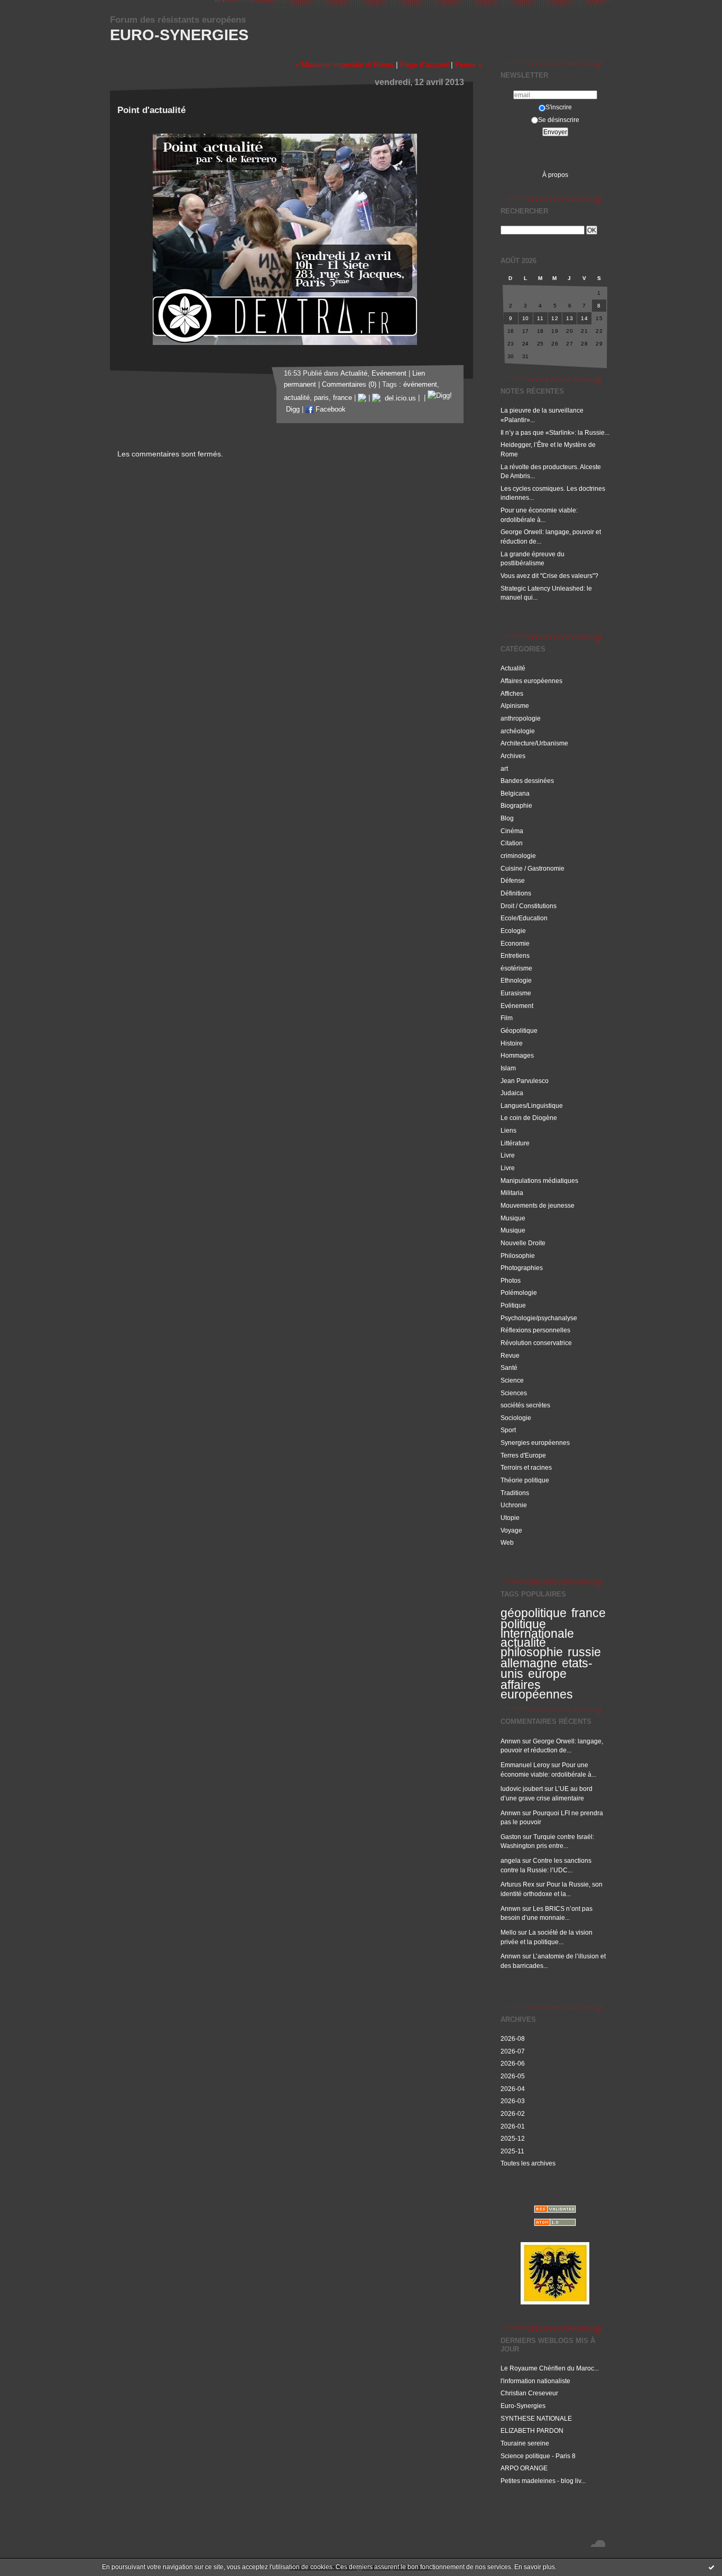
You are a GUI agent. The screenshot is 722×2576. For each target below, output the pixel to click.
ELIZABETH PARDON (532, 2430)
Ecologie (513, 931)
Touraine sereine (525, 2443)
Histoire (512, 1043)
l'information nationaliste (535, 2381)
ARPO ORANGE (524, 2468)
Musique (513, 1218)
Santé (509, 1368)
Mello (508, 1932)
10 (526, 318)
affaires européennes (537, 1690)
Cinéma (512, 831)
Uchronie (514, 1505)
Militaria (512, 1193)
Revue (510, 1355)
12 (555, 318)
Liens (508, 1130)
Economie (515, 943)
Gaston (511, 1837)
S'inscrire (559, 107)
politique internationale (537, 1629)
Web (507, 1542)
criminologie (518, 856)
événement (420, 385)
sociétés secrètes (525, 1405)
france (589, 1613)
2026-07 (513, 2051)
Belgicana (515, 793)
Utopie (510, 1518)
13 (570, 318)
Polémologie (519, 1292)
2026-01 (513, 2126)
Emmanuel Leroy (525, 1765)
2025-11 (512, 2151)
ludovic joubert (522, 1789)
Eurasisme (516, 993)
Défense (513, 880)
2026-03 (513, 2101)
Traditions (515, 1493)
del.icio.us (398, 398)
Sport (508, 1430)
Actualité (513, 668)
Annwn (511, 1741)
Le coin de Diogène (529, 1118)
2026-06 (513, 2063)
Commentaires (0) (349, 385)
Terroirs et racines (526, 1467)
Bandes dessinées (527, 781)
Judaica (512, 1093)
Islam (508, 1068)
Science (512, 1380)
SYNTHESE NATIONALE (536, 2418)
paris (321, 398)
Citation (512, 843)
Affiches (512, 693)
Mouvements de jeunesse (538, 1205)
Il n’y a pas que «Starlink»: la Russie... (555, 432)
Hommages (517, 1055)
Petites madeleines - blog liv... (543, 2481)
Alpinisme (515, 706)
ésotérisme (516, 968)
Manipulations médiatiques (539, 1180)
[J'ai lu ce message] (711, 2567)
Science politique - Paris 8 (538, 2456)
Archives (513, 756)
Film (507, 1018)
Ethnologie (516, 980)
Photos (511, 1280)
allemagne (529, 1663)
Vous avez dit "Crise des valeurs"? (550, 576)
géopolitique (534, 1613)
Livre (508, 1155)
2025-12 (513, 2138)
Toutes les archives (528, 2163)
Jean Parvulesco (525, 1081)
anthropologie (521, 718)
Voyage (511, 1530)
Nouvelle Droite (523, 1243)
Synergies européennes (535, 1443)
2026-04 (513, 2089)
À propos (555, 175)
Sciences (514, 1393)
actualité (523, 1642)
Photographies (522, 1268)
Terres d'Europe (523, 1455)
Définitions (516, 893)
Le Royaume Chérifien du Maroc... (550, 2368)
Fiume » (469, 64)
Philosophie (518, 1256)
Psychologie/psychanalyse (539, 1318)
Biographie (516, 805)
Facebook (330, 409)
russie (584, 1652)
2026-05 (513, 2076)
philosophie (532, 1652)
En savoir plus (535, 2567)
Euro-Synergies (179, 35)
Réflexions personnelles (535, 1330)
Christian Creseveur (529, 2393)
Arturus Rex (517, 1884)
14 (584, 318)
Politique (513, 1305)
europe (547, 1674)
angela (511, 1860)
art (504, 768)
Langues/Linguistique (532, 1105)
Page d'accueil (424, 64)
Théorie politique (525, 1480)
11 (540, 318)
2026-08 (513, 2038)
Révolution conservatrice (536, 1343)
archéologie (518, 731)
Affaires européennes (531, 681)
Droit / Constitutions (529, 906)
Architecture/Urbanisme (534, 743)
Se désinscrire (559, 120)
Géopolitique (519, 1030)
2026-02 (513, 2113)
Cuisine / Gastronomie (533, 868)
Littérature (515, 1143)
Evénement (517, 1006)
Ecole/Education (524, 918)
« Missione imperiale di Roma (344, 64)
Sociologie (516, 1418)
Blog (507, 818)
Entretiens (515, 955)
